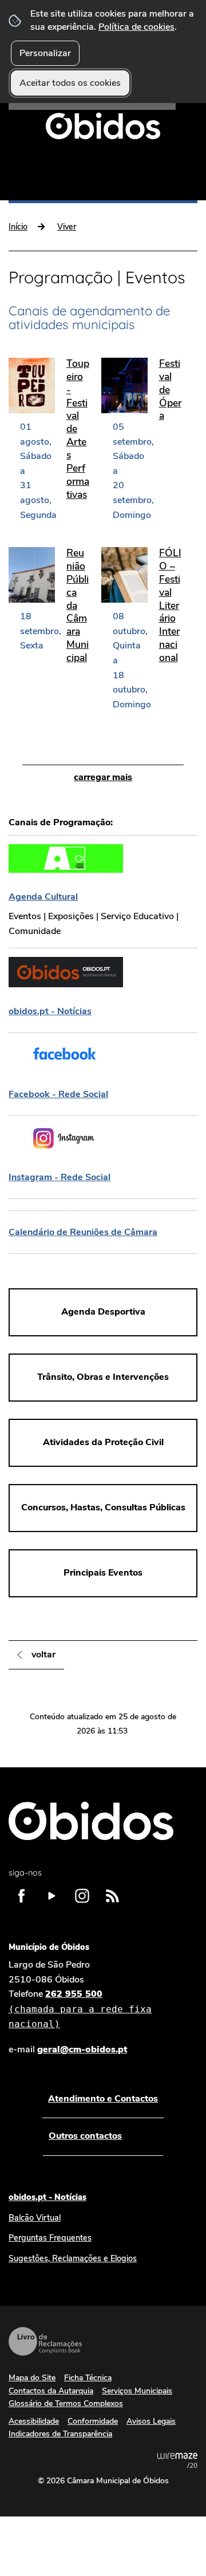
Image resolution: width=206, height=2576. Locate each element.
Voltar (43, 1655)
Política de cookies (136, 27)
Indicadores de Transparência (60, 2434)
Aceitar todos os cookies (70, 83)
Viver (67, 227)
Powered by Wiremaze (177, 2460)
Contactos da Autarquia (51, 2391)
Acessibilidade (34, 2421)
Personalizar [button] (45, 53)
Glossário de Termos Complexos (66, 2403)
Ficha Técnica (88, 2378)
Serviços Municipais (137, 2391)
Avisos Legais (151, 2421)
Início (18, 227)
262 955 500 (80, 2008)
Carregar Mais (103, 777)
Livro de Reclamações (45, 2341)
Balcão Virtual (35, 2218)
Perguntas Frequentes (50, 2238)
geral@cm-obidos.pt (82, 2049)
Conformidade (93, 2421)
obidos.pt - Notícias (47, 2197)
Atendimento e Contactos (103, 2099)
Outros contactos (85, 2136)
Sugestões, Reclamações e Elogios (73, 2258)
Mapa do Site (32, 2378)
